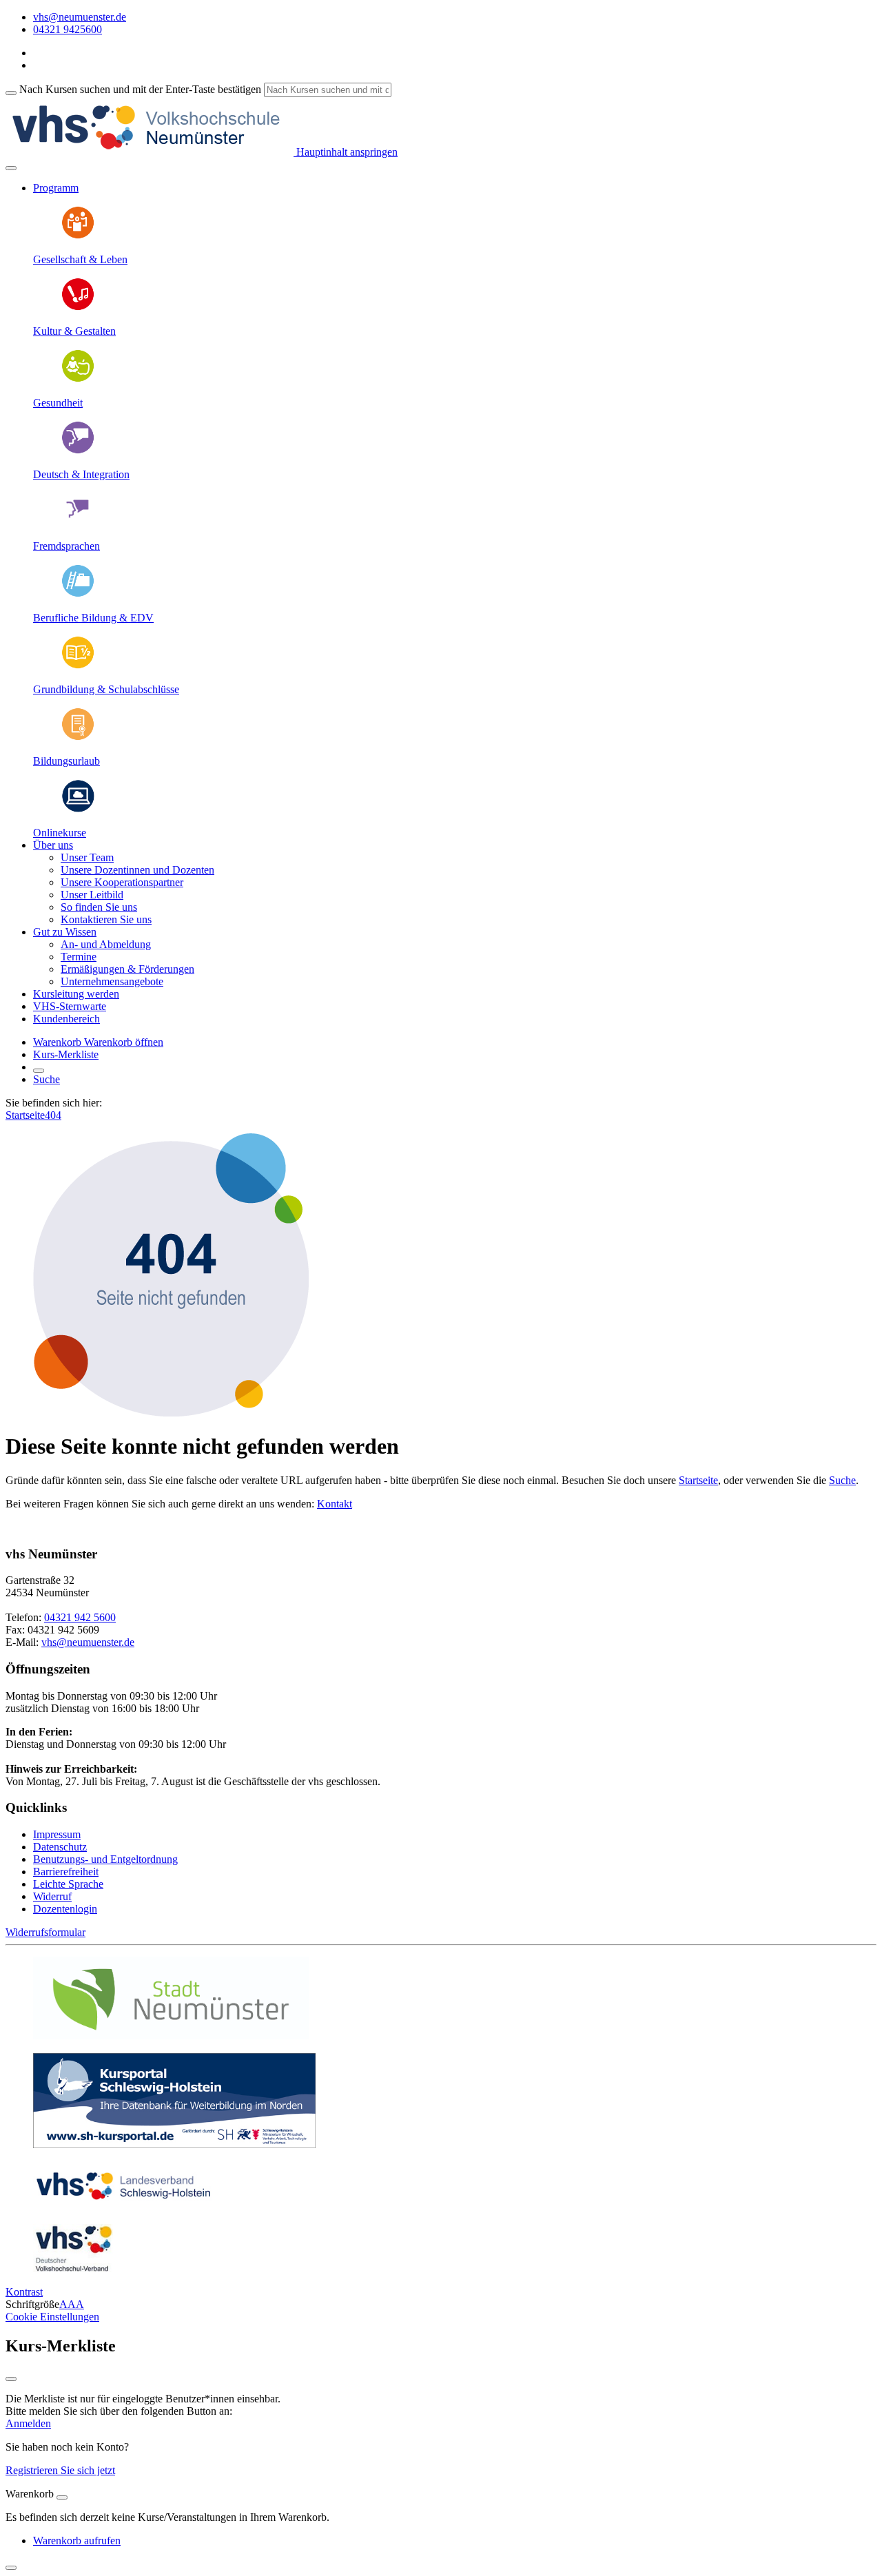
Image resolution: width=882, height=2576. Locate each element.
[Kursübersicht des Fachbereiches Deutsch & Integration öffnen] (78, 451)
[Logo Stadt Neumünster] (171, 2036)
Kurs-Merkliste (66, 1054)
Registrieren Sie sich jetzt (60, 2470)
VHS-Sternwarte (70, 1006)
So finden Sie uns (99, 907)
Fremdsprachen (66, 546)
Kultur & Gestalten (74, 331)
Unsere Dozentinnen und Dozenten (137, 870)
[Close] (62, 2497)
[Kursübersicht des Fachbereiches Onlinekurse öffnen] (78, 809)
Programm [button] (56, 188)
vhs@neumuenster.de (88, 1642)
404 (53, 1115)
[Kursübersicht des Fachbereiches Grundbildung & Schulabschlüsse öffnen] (78, 666)
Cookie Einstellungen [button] (52, 2317)
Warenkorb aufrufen (77, 2541)
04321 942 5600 (80, 1617)
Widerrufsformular (45, 1932)
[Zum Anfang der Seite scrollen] (11, 2568)
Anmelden (28, 2423)
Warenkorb (59, 1042)
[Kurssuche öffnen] (39, 1071)
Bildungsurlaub (66, 761)
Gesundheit (58, 403)
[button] (124, 1042)
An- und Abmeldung (106, 944)
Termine (79, 957)
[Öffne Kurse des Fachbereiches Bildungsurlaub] (78, 738)
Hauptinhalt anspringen (346, 152)
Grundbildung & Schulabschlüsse (106, 689)
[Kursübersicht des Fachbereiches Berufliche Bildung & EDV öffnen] (78, 594)
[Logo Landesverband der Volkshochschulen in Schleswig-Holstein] (123, 2206)
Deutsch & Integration (81, 474)
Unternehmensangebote (112, 981)
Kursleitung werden (76, 994)
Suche (47, 1079)
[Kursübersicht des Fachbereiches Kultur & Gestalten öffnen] (78, 308)
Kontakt (335, 1504)
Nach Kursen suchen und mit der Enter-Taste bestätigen (140, 89)
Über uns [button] (53, 845)
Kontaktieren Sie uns (106, 919)
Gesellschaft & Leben (80, 259)
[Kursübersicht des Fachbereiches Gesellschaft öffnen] (78, 236)
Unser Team (87, 857)
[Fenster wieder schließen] (11, 2379)
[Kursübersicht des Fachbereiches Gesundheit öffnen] (78, 379)
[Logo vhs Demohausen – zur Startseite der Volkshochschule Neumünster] (150, 152)
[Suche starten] (11, 93)
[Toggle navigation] (11, 168)
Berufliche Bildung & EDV (93, 618)
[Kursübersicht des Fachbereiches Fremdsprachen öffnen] (78, 523)
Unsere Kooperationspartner (122, 882)
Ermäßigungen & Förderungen (127, 969)
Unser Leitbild (92, 895)
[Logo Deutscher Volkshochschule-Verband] (73, 2268)
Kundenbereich (66, 1019)
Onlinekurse (60, 833)
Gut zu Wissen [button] (65, 932)
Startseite (25, 1115)
